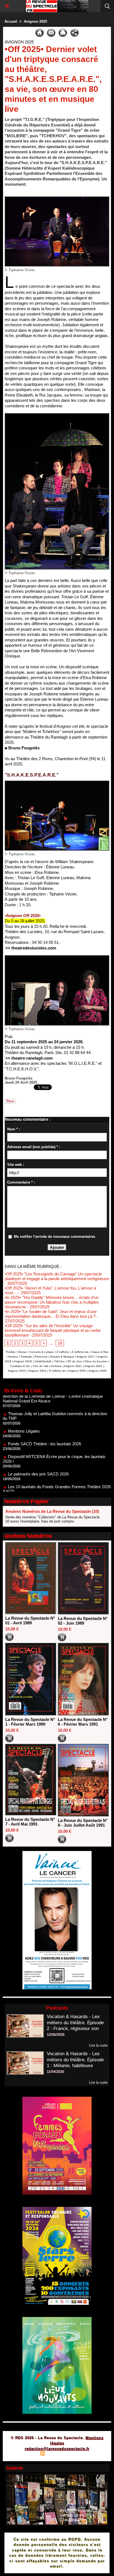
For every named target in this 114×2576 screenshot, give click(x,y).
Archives (56, 1366)
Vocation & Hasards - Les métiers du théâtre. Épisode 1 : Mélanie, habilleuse (75, 2060)
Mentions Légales (24, 1408)
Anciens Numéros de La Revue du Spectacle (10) (52, 1511)
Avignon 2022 (93, 1366)
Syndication (56, 2454)
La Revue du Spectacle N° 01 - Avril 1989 (30, 1620)
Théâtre (11, 1352)
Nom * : (14, 1129)
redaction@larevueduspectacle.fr (57, 2449)
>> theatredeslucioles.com (31, 948)
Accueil (11, 21)
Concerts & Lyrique (42, 1352)
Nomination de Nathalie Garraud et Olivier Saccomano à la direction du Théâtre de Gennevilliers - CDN (56, 1483)
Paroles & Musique (62, 1357)
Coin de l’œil (40, 1366)
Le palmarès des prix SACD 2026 (38, 1451)
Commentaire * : (21, 1182)
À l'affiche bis (80, 1352)
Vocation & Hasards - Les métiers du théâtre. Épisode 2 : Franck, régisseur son (75, 2023)
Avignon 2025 (35, 21)
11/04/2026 (55, 2072)
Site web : (16, 1165)
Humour (13, 1357)
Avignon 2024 (37, 1371)
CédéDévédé (43, 1361)
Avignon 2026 (98, 1371)
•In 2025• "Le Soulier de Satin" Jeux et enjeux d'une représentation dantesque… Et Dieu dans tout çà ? (51, 1314)
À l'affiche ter (57, 1371)
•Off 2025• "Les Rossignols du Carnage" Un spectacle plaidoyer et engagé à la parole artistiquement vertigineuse (57, 1276)
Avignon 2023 (17, 1371)
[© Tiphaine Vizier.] (57, 199)
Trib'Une (59, 1361)
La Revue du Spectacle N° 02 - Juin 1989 (83, 1621)
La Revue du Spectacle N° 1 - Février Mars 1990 (30, 1722)
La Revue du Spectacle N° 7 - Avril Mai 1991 (30, 1822)
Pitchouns (41, 1357)
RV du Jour (75, 1361)
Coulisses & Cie (20, 1366)
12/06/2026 (56, 2035)
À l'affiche (63, 1352)
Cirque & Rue (100, 1352)
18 (60, 1343)
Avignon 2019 (23, 1361)
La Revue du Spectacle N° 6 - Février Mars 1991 (83, 1722)
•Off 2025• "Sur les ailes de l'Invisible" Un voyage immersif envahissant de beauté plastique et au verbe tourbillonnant (53, 1330)
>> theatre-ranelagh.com (29, 1058)
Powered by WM (84, 2454)
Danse (22, 1352)
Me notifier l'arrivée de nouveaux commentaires (55, 1237)
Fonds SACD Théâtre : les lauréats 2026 (45, 1421)
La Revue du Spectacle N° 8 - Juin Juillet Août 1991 (83, 1823)
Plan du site (27, 2454)
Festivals (26, 1357)
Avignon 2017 (86, 1357)
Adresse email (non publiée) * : (34, 1147)
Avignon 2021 (73, 1366)
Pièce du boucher (96, 1361)
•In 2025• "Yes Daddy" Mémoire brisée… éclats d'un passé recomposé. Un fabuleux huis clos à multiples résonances (52, 1302)
